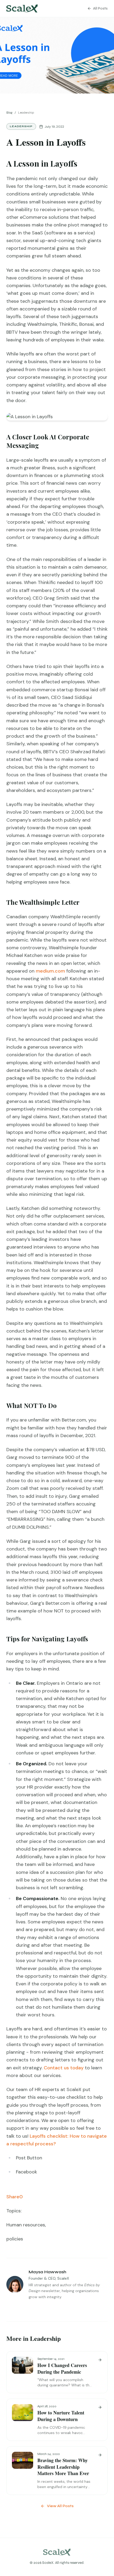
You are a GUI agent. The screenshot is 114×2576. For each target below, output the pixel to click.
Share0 (15, 2197)
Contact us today (64, 2068)
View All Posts (60, 2506)
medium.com (50, 971)
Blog (9, 113)
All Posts (100, 8)
